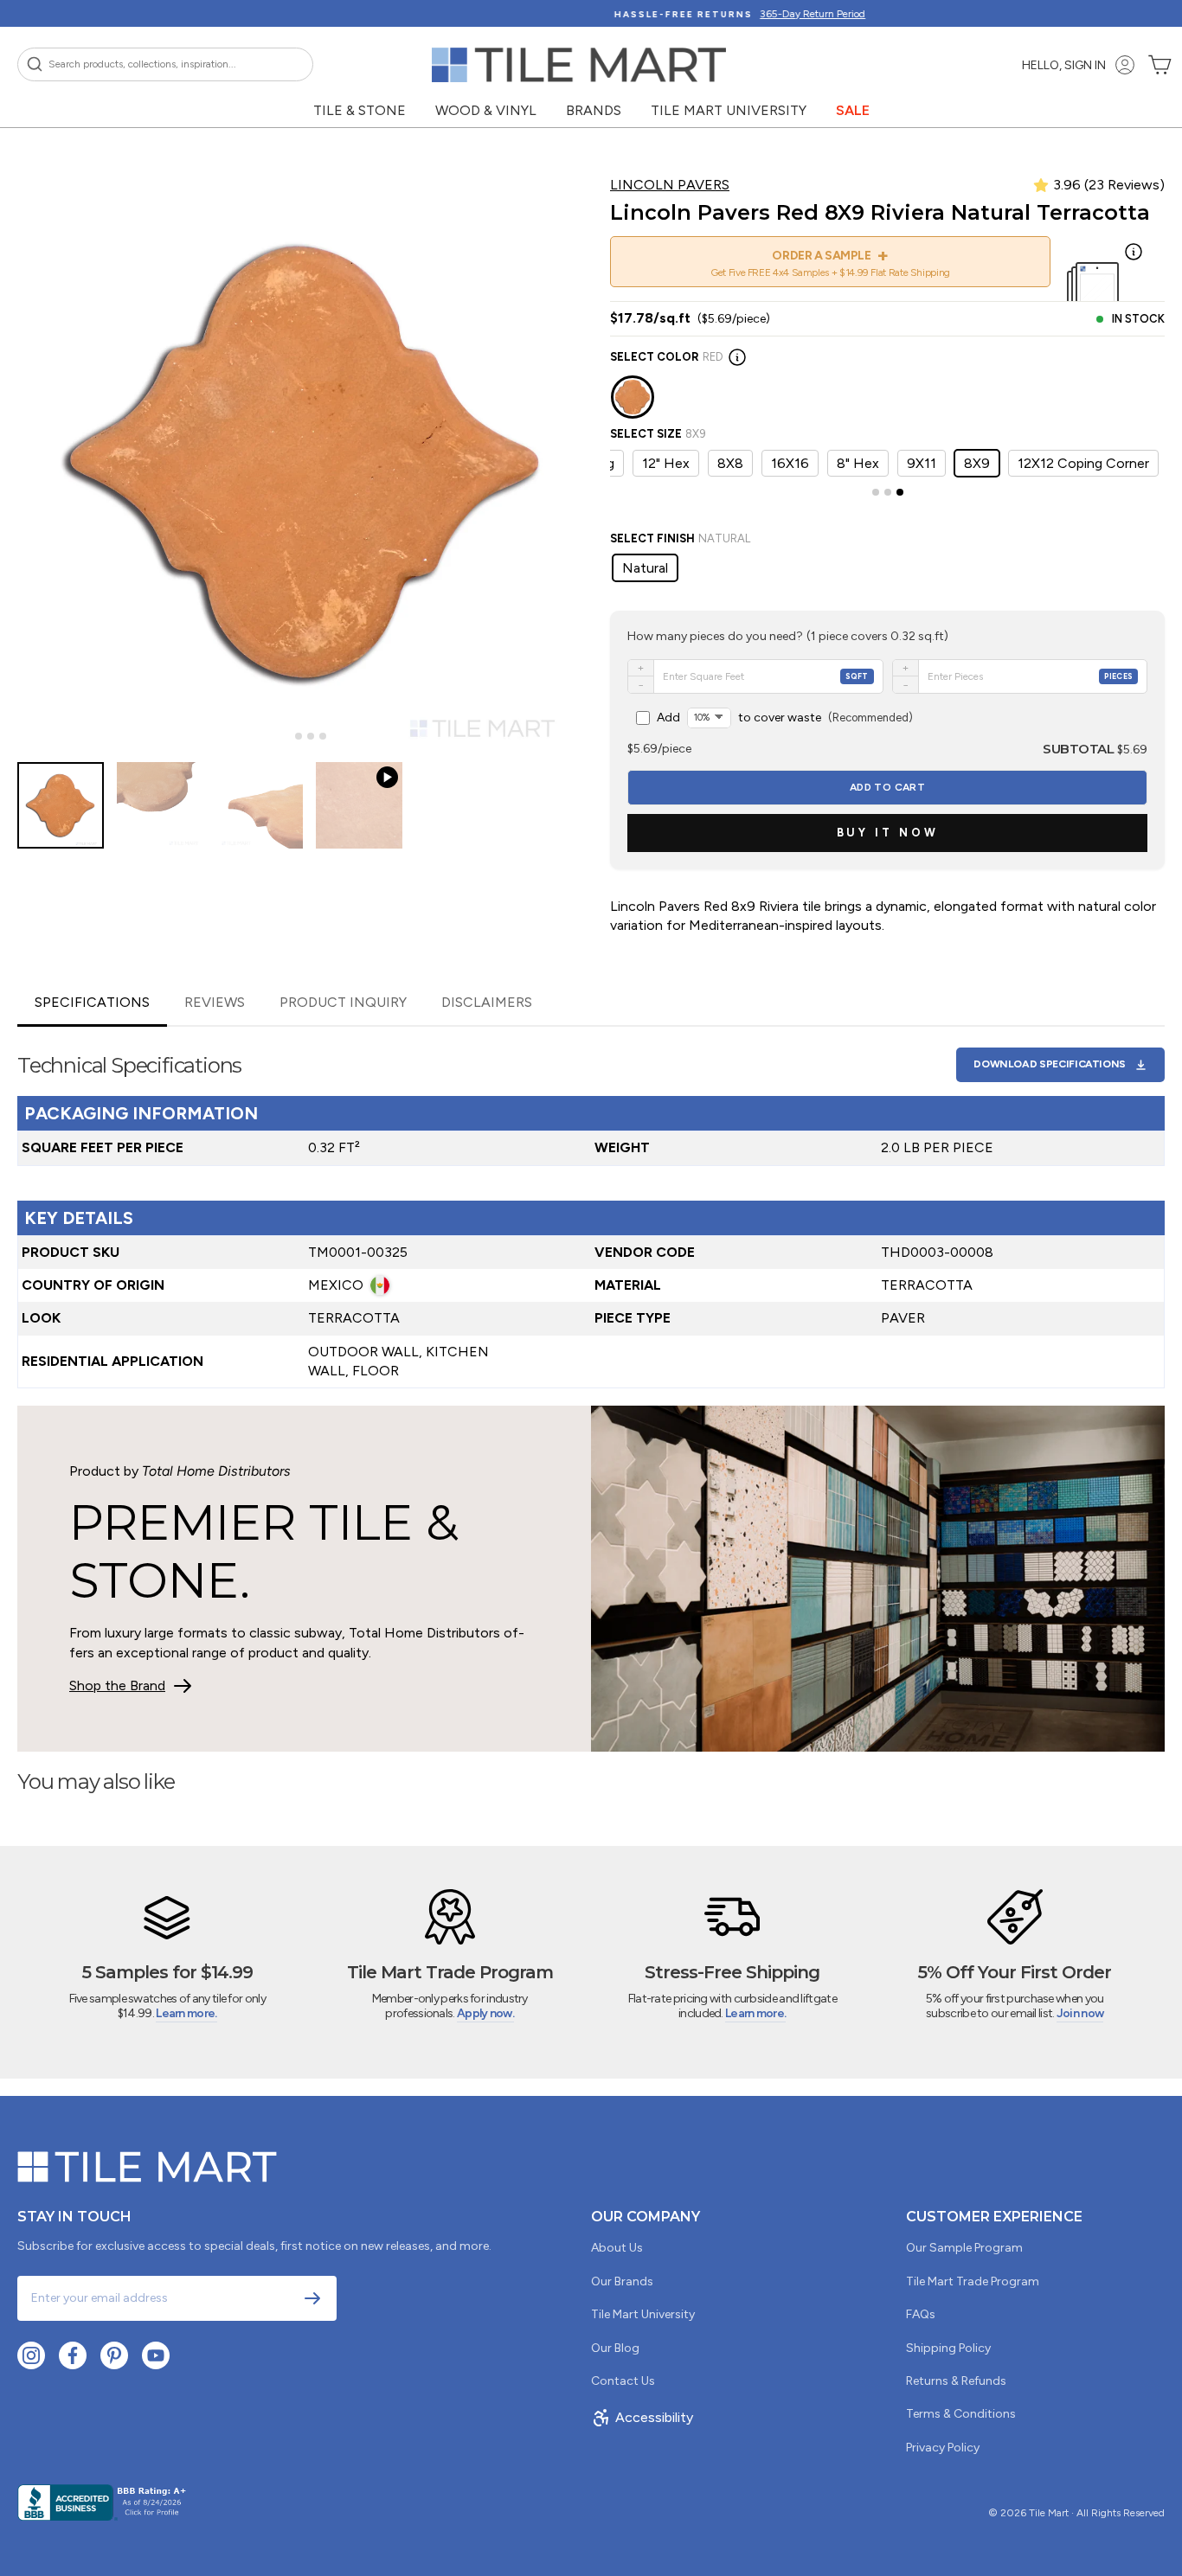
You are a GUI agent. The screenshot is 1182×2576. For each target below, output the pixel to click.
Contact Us (623, 2381)
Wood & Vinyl (486, 110)
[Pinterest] (114, 2355)
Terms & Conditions (961, 2414)
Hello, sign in (1064, 65)
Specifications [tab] (92, 1002)
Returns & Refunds (956, 2381)
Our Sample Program (964, 2248)
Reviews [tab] (215, 1002)
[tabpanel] (591, 1208)
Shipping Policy (948, 2348)
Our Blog (615, 2348)
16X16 (790, 463)
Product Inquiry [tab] (343, 1002)
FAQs (921, 2314)
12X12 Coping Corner (1083, 463)
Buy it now (888, 833)
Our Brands (622, 2281)
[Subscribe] (312, 2298)
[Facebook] (73, 2355)
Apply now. (485, 2013)
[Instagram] (31, 2355)
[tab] (286, 737)
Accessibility (654, 2417)
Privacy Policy (943, 2448)
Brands (594, 110)
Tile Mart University (729, 110)
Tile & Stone (360, 110)
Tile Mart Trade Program (973, 2281)
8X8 (730, 463)
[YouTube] (156, 2355)
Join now (1080, 2013)
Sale (853, 110)
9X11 (922, 463)
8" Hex (858, 463)
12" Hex (666, 463)
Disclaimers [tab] (487, 1002)
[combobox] (165, 64)
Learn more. (186, 2013)
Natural (645, 568)
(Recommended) (785, 718)
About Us (617, 2248)
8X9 (977, 463)
